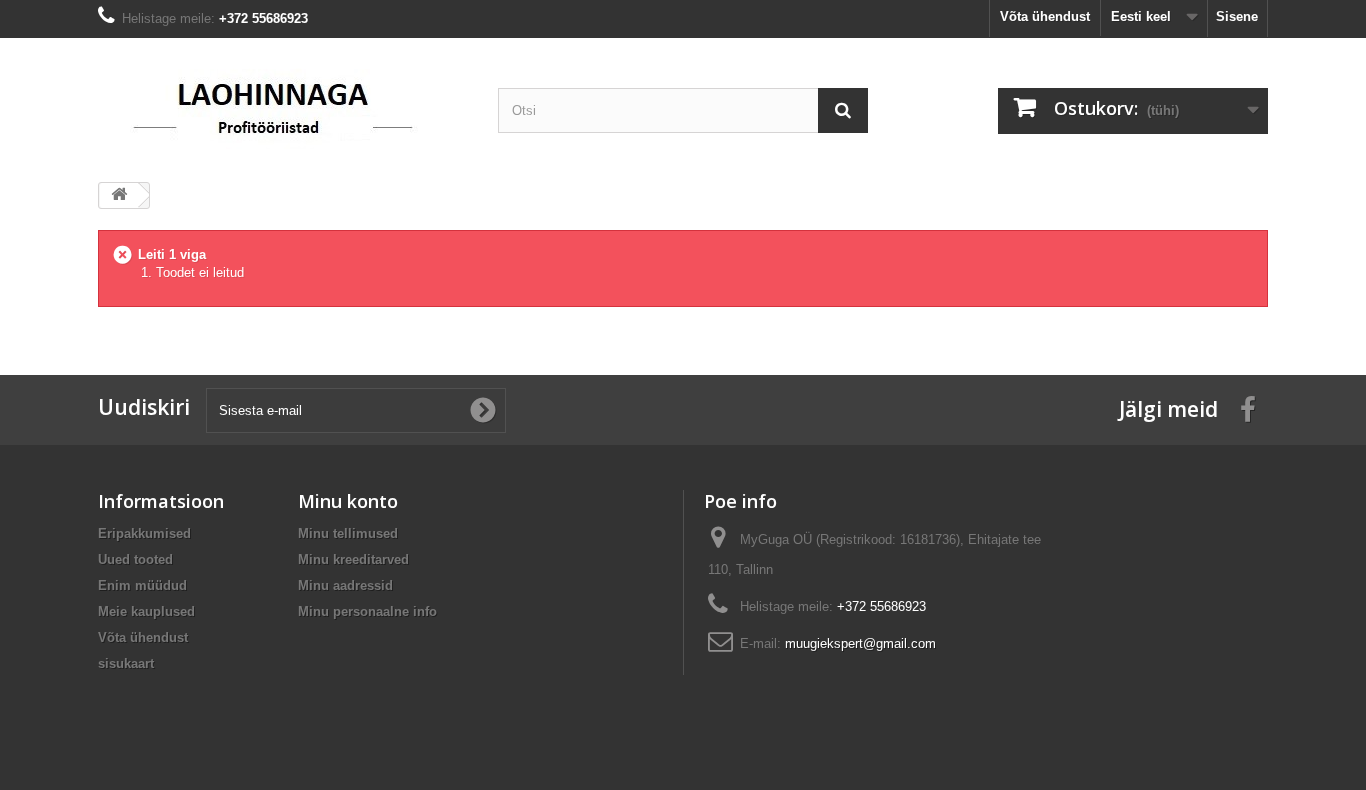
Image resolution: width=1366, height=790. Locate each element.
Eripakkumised (144, 533)
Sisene (1237, 16)
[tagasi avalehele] (119, 195)
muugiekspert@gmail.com (860, 643)
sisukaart (126, 663)
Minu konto (348, 501)
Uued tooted (135, 559)
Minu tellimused (348, 533)
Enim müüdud (142, 585)
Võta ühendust (1045, 16)
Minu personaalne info (367, 611)
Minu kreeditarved (353, 559)
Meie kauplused (146, 611)
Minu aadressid (345, 585)
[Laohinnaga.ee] (283, 102)
